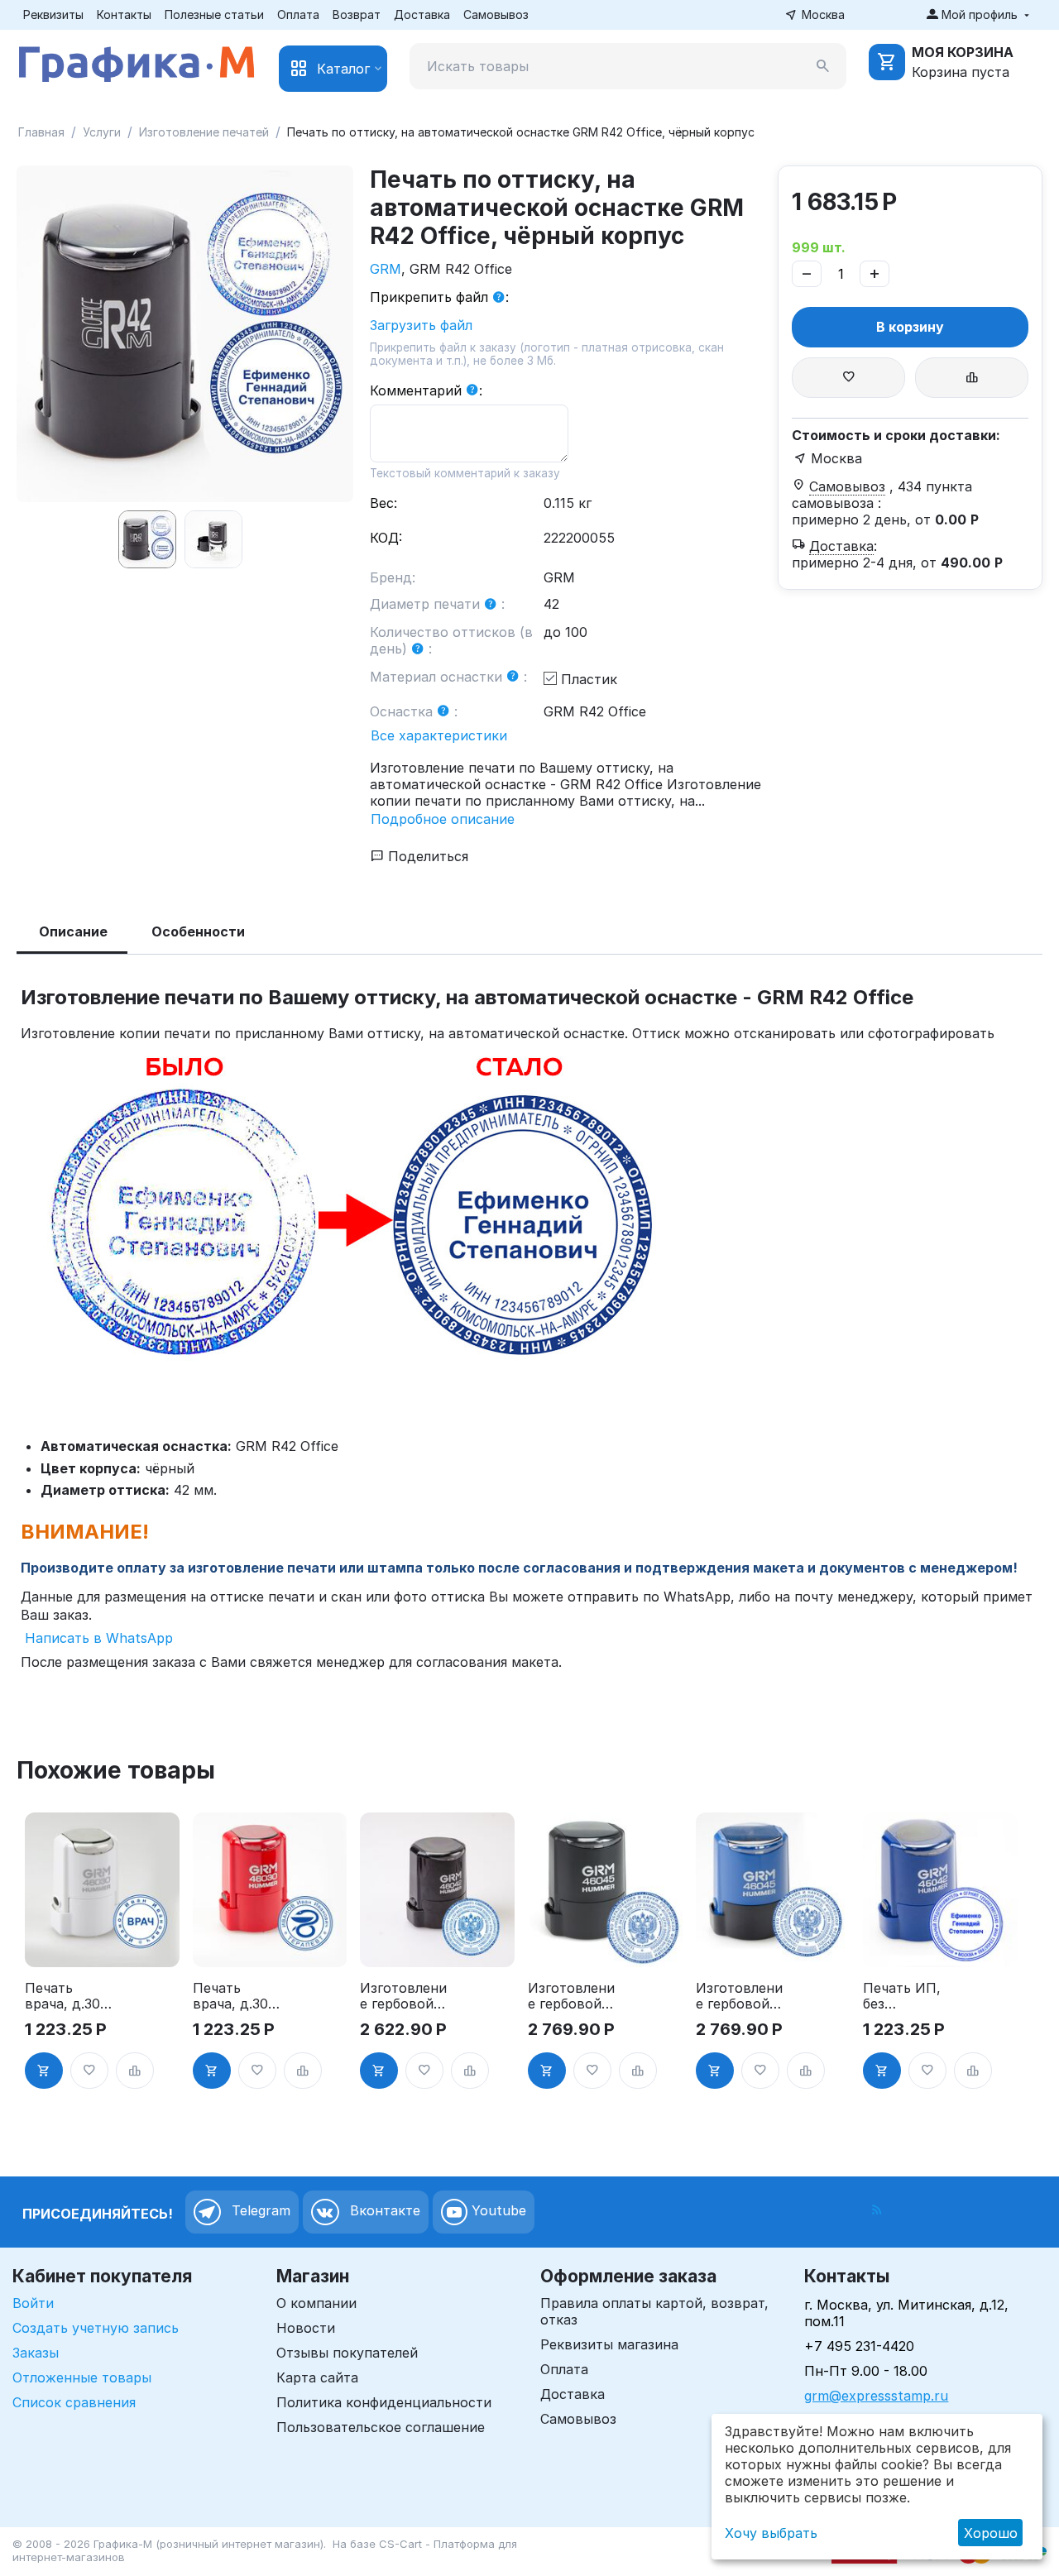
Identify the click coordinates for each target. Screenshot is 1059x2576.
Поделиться (426, 856)
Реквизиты (53, 14)
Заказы (36, 2353)
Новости (306, 2328)
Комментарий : (426, 390)
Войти (33, 2303)
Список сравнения (74, 2402)
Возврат (357, 14)
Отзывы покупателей (347, 2353)
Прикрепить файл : (439, 297)
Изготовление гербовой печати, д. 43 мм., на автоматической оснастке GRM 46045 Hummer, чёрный (571, 1996)
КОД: (386, 538)
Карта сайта (317, 2377)
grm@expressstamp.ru (876, 2396)
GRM (386, 269)
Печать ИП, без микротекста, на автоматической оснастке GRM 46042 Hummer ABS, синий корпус (906, 1996)
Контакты (124, 14)
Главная (41, 132)
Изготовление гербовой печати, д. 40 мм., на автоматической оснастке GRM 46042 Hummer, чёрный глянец (404, 1996)
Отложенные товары (82, 2377)
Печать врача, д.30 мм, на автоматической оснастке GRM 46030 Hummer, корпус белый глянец (68, 1996)
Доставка (422, 14)
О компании (316, 2303)
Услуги (102, 132)
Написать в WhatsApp (97, 1638)
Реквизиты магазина (609, 2344)
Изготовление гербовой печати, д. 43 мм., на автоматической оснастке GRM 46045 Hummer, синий (739, 1996)
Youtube (497, 2211)
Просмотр (102, 1945)
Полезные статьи (214, 14)
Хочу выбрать (771, 2533)
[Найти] (823, 66)
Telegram (259, 2211)
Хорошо (991, 2533)
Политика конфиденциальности (384, 2402)
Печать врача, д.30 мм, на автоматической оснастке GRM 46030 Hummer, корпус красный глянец (236, 1996)
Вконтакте (383, 2211)
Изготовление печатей (204, 132)
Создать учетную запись (96, 2328)
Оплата (298, 14)
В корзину (910, 327)
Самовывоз (496, 14)
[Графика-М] (137, 61)
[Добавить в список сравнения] (972, 378)
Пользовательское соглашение (381, 2427)
